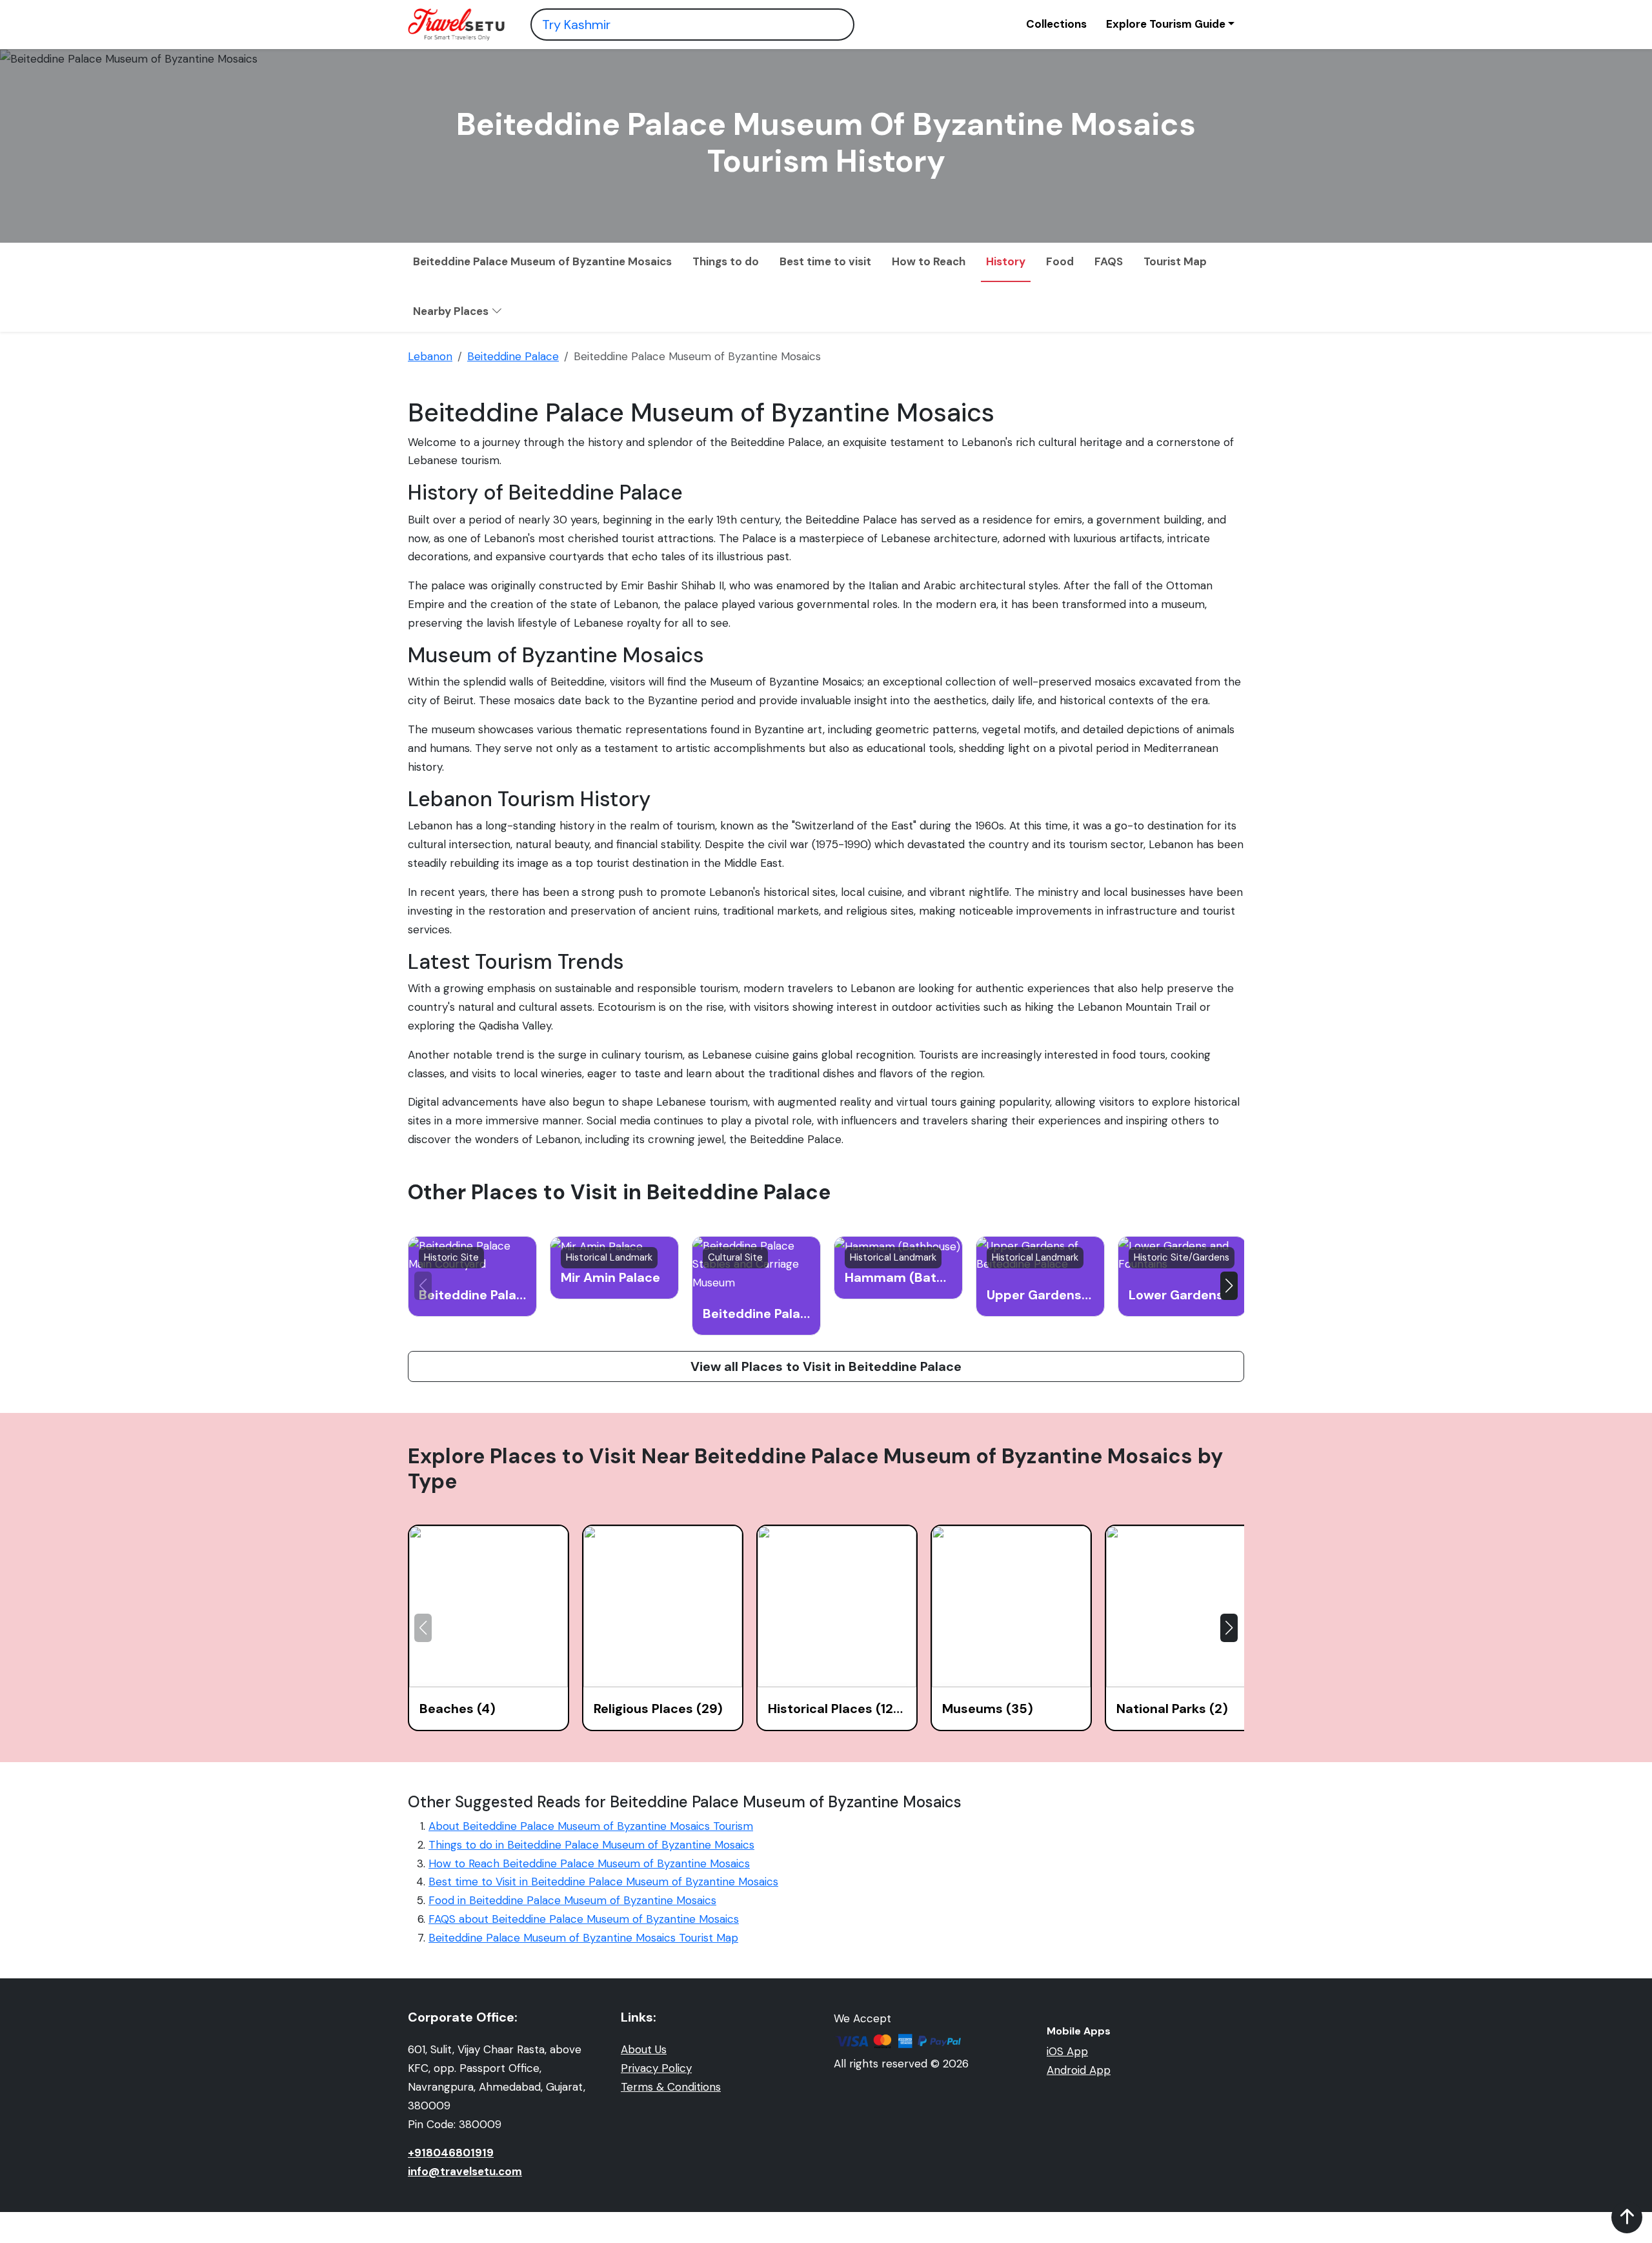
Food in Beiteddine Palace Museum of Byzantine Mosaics (572, 1900)
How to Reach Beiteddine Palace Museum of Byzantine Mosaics (589, 1863)
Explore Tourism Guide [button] (1166, 24)
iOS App (1067, 2051)
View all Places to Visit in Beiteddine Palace (826, 1366)
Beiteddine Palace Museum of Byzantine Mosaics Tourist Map (583, 1938)
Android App (1079, 2070)
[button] (1229, 1286)
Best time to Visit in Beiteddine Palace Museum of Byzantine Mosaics (603, 1882)
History (1006, 261)
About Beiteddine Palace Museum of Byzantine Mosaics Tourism (591, 1826)
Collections (1056, 24)
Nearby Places (452, 311)
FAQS (1109, 261)
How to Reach (929, 261)
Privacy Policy (656, 2068)
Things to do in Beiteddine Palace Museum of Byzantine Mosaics (591, 1845)
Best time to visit (825, 261)
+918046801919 (451, 2153)
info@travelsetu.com (465, 2171)
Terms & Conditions (671, 2087)
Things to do (726, 261)
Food (1060, 261)
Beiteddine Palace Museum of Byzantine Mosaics (542, 261)
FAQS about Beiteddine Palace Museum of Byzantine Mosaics (584, 1919)
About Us (644, 2049)
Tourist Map (1175, 261)
